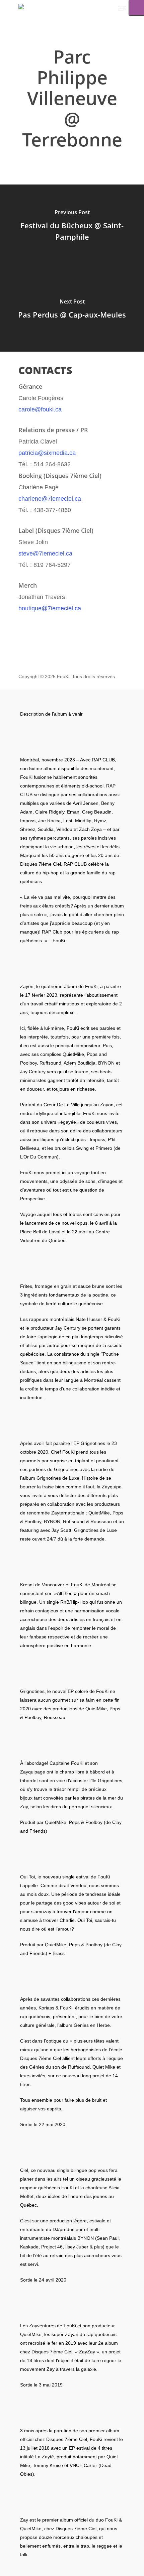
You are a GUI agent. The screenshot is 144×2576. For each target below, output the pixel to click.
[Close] (136, 8)
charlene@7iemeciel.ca (50, 499)
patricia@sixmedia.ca (47, 453)
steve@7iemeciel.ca (45, 554)
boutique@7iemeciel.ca (50, 608)
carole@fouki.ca (40, 409)
